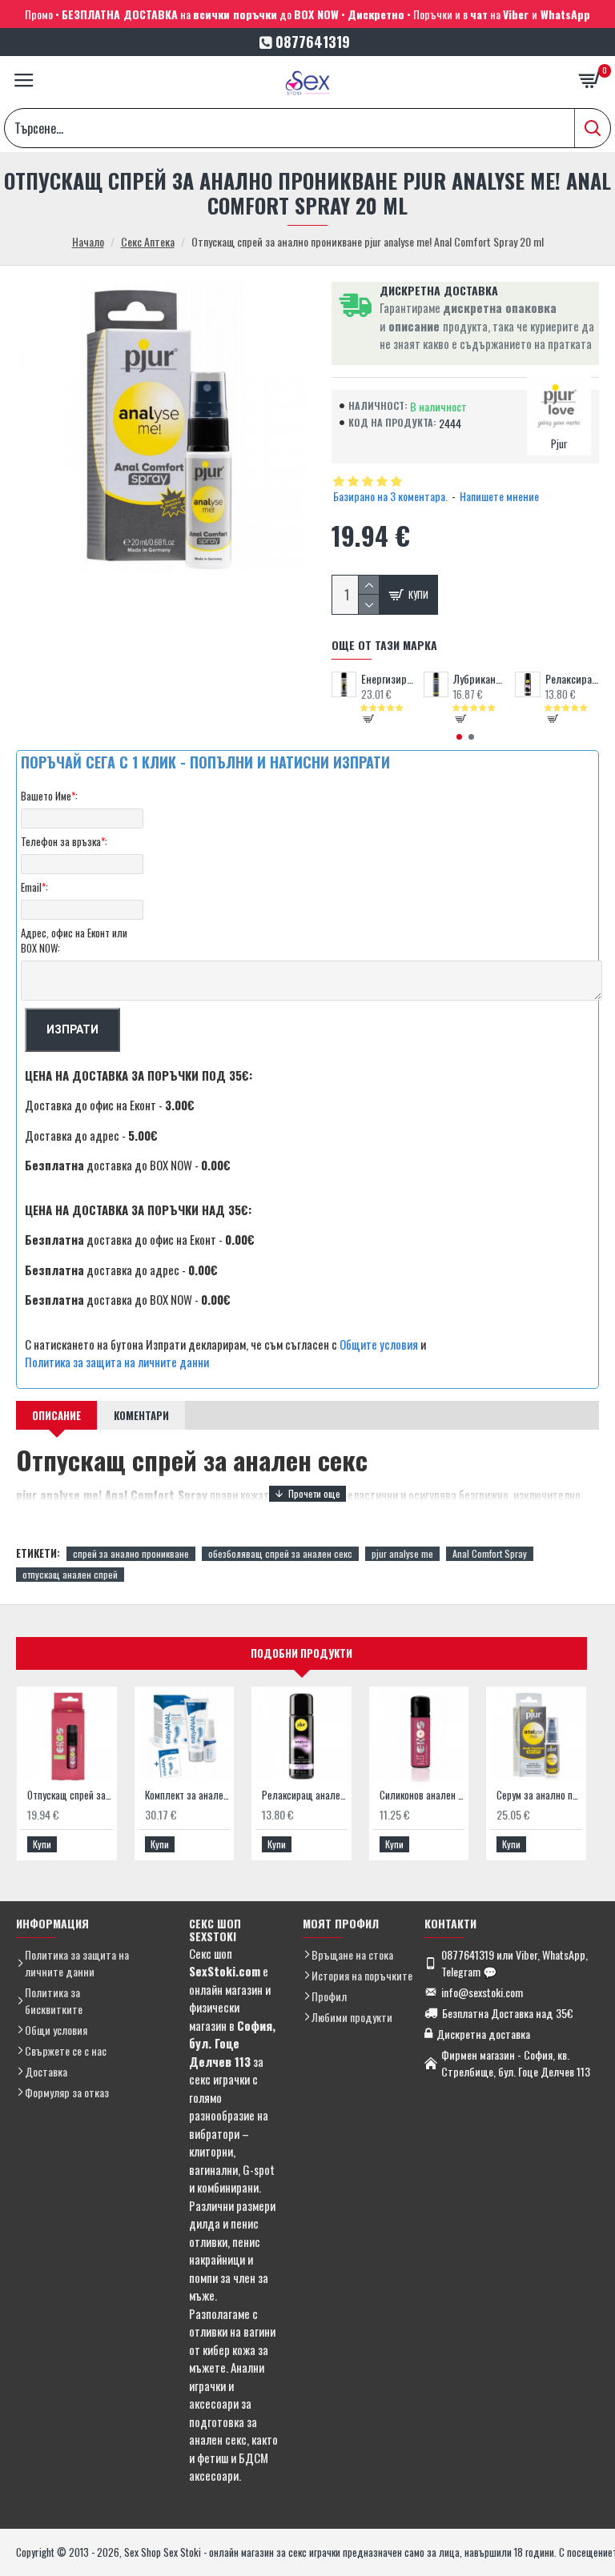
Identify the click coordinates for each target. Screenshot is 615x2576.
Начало (88, 241)
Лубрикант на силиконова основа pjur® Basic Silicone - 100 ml (480, 679)
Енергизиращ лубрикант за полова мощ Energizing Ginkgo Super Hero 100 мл (388, 679)
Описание (56, 1415)
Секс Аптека (148, 241)
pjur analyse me (402, 1553)
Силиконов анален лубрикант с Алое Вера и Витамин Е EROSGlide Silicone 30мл (422, 1795)
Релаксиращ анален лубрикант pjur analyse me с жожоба (572, 679)
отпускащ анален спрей (70, 1574)
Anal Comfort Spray (490, 1553)
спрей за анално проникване (131, 1553)
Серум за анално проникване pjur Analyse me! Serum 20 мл (539, 1795)
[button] (459, 737)
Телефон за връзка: (64, 841)
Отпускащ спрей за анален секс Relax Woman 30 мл (70, 1795)
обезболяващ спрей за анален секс (280, 1553)
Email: (34, 887)
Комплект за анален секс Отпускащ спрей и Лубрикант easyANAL (188, 1795)
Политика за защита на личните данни (117, 1362)
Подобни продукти (301, 1653)
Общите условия (379, 1344)
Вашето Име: (49, 796)
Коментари (141, 1415)
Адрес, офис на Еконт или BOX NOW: (74, 941)
